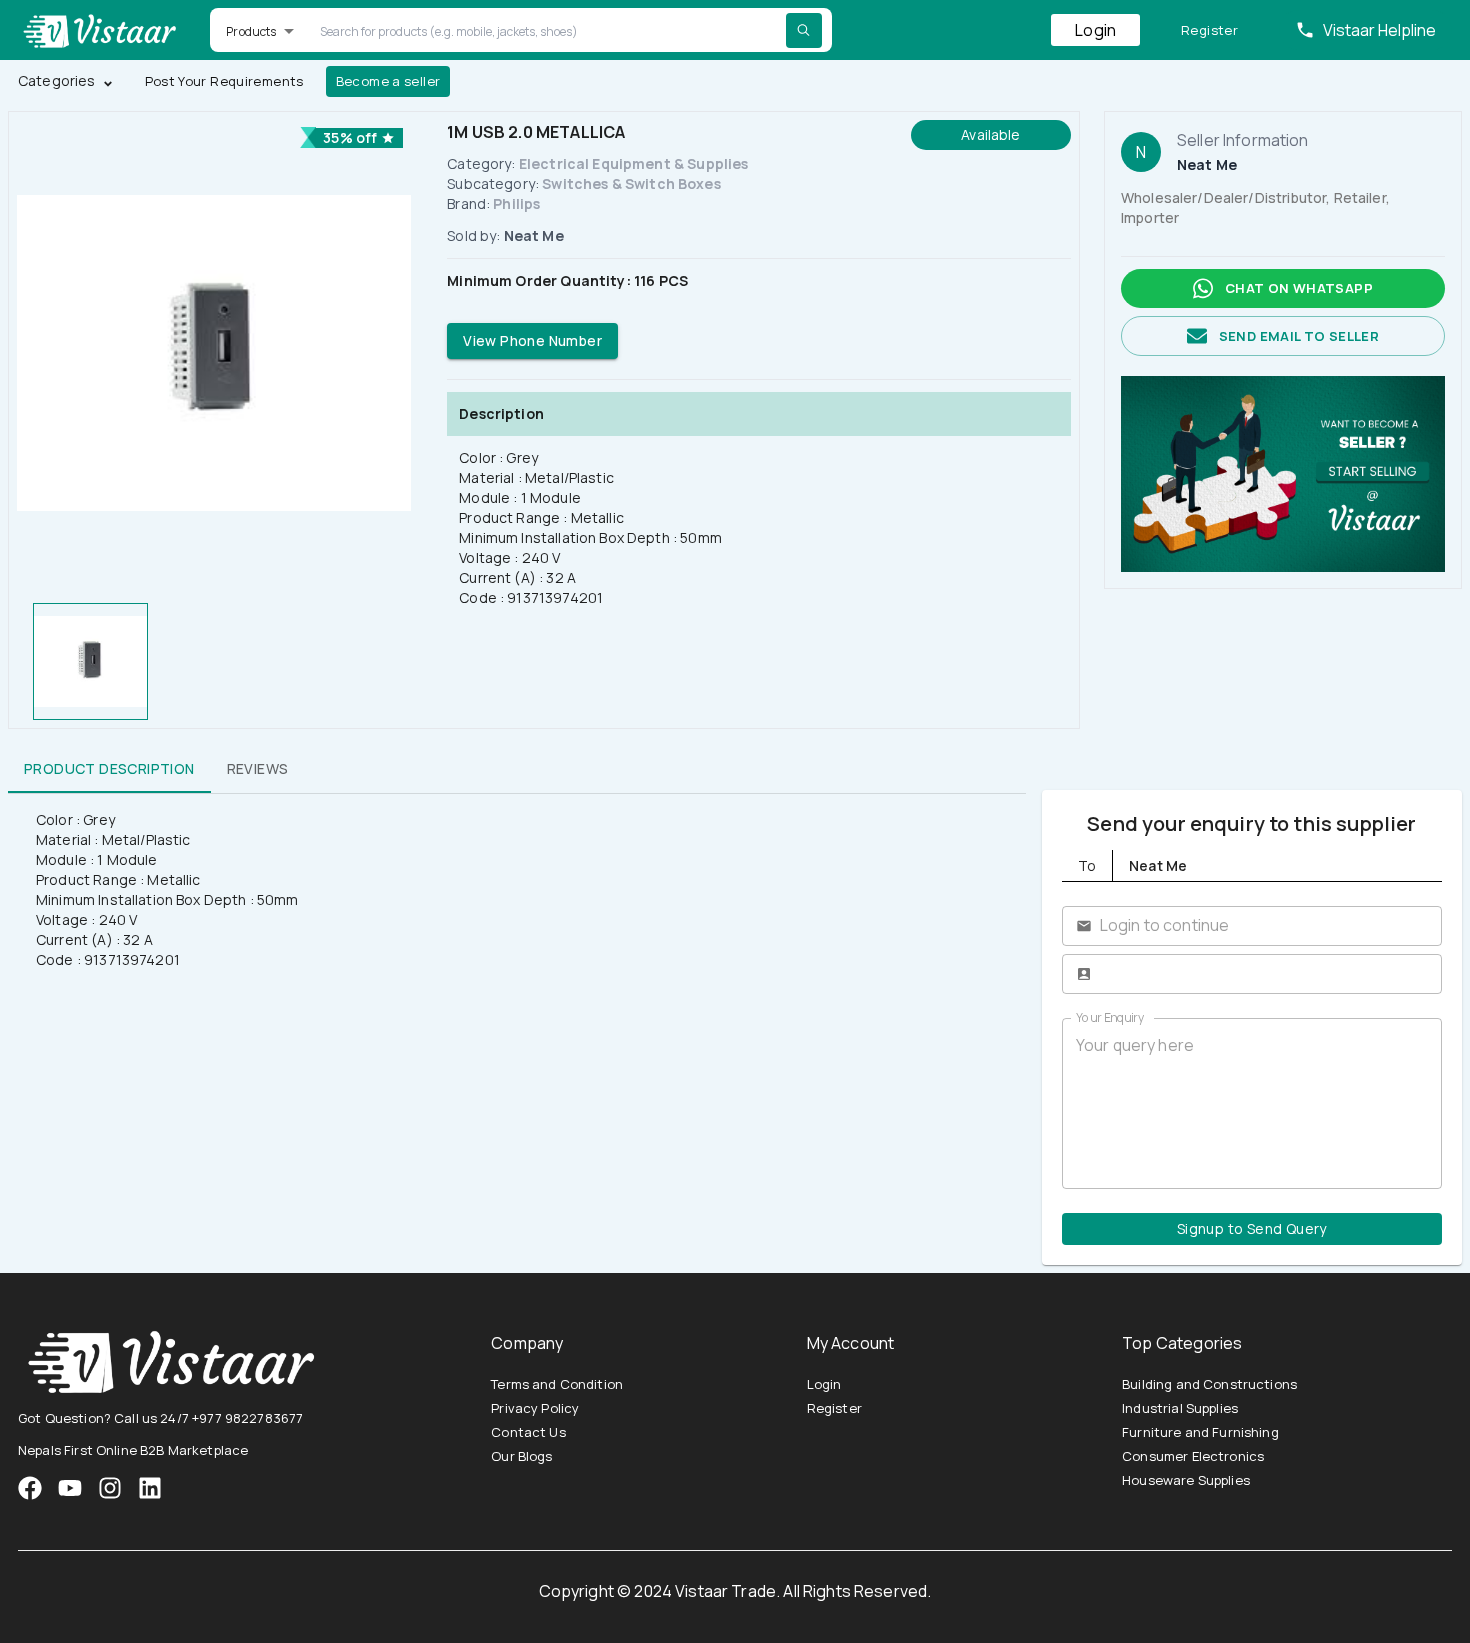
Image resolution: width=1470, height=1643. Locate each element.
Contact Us (528, 1432)
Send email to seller (1299, 336)
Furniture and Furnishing (1200, 1432)
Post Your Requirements (224, 81)
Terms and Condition (557, 1384)
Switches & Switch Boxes (631, 183)
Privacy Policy (535, 1408)
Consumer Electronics (1193, 1456)
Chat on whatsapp (1299, 288)
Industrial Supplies (1180, 1408)
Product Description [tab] (109, 768)
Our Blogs (521, 1456)
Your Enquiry (1110, 1017)
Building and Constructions (1209, 1384)
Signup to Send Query (1252, 1228)
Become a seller (388, 81)
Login (1095, 30)
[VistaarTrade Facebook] (30, 1488)
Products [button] (251, 31)
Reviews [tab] (258, 768)
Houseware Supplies (1186, 1480)
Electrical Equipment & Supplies (634, 163)
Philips (516, 203)
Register (1209, 30)
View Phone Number (532, 340)
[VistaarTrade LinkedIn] (150, 1488)
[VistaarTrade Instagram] (70, 1488)
